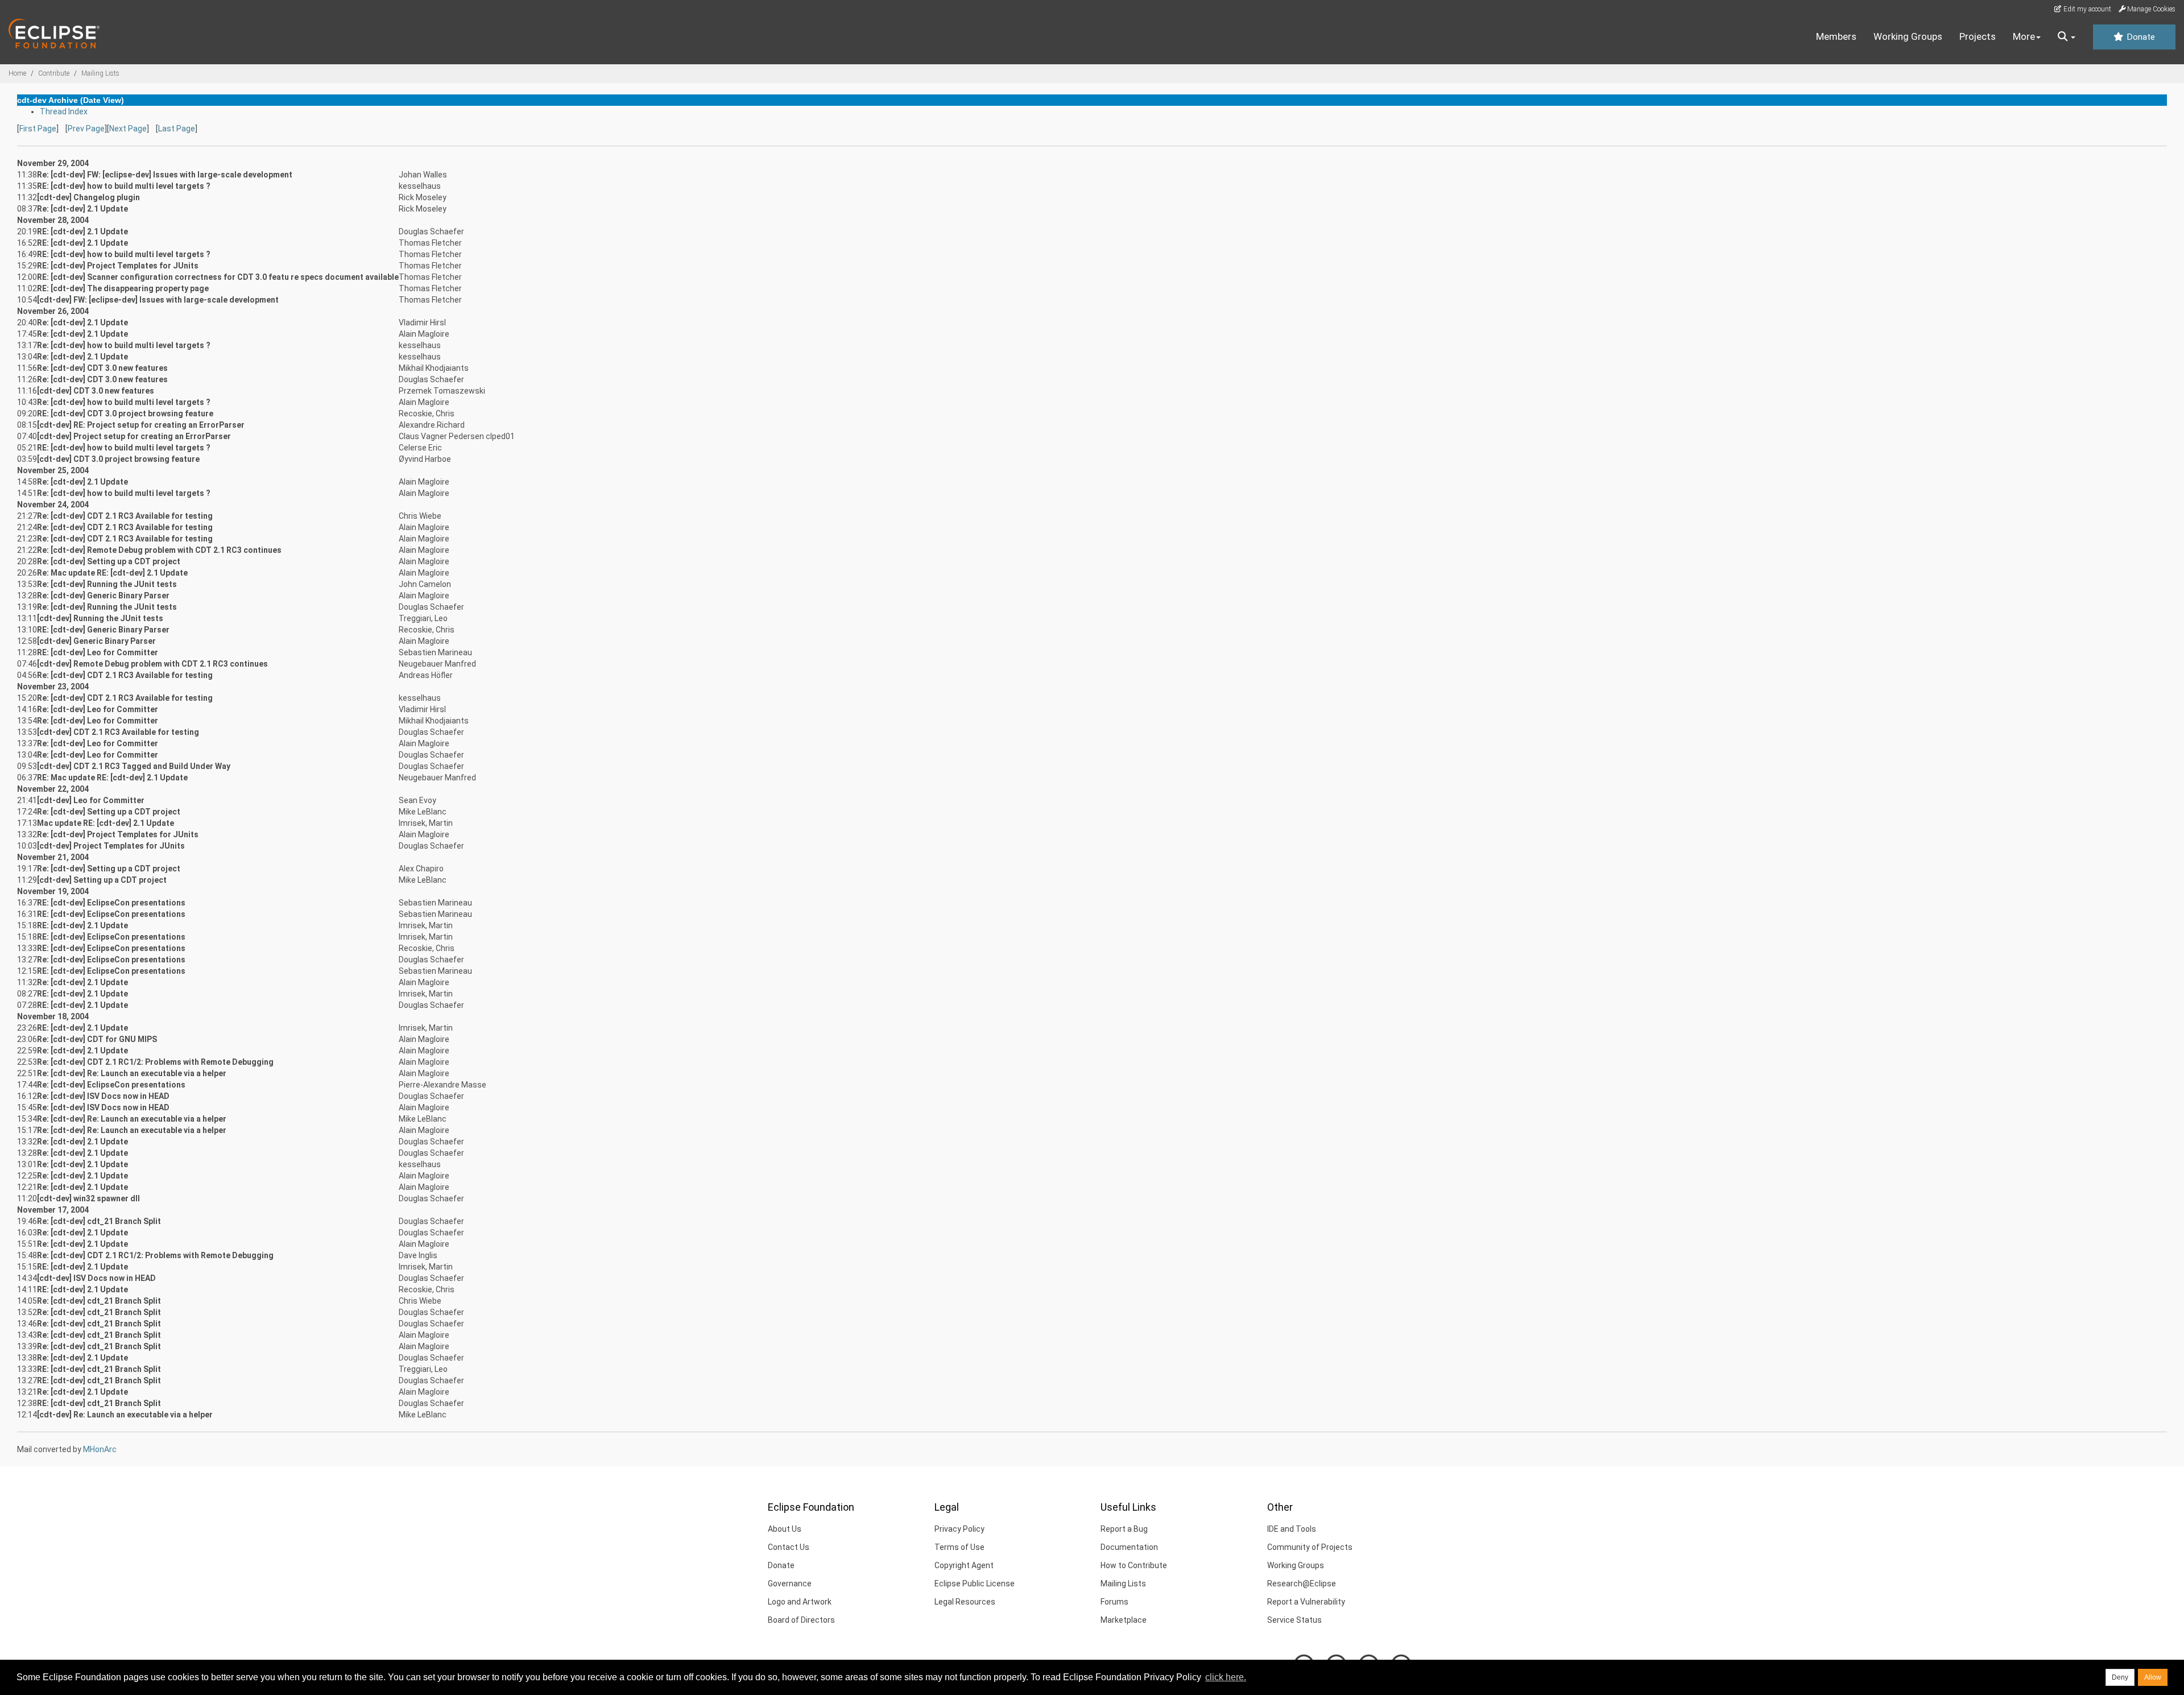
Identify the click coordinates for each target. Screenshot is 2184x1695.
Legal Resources (965, 1602)
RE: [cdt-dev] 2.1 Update (82, 231)
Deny (2120, 1677)
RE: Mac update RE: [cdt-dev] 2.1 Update (112, 778)
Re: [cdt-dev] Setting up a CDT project (109, 561)
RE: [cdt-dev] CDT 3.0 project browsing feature (125, 414)
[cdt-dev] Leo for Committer (91, 800)
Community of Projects (1310, 1547)
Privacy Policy (959, 1529)
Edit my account (2086, 9)
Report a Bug (1124, 1529)
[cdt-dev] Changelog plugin (88, 197)
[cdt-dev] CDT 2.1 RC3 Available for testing (118, 732)
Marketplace (1124, 1620)
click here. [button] (1226, 1677)
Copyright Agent (964, 1565)
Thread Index (64, 111)
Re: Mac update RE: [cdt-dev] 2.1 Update (112, 573)
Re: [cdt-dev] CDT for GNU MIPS (97, 1039)
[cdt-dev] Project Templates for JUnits (111, 846)
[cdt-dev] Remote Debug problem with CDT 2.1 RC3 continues (152, 664)
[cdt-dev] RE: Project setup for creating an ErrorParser (141, 425)
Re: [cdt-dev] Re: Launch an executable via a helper (132, 1073)
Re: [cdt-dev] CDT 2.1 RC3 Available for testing (125, 516)
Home (17, 73)
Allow (2153, 1677)
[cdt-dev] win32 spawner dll (88, 1198)
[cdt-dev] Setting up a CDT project (102, 880)
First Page (38, 129)
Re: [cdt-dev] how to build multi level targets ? (124, 345)
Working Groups (1908, 36)
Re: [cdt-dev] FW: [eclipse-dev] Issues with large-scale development (165, 175)
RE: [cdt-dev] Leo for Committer (98, 652)
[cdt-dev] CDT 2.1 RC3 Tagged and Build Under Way (134, 766)
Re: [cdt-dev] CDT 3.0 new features (102, 368)
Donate (2140, 37)
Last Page (177, 129)
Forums (1114, 1602)
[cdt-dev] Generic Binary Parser (96, 641)
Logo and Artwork (800, 1602)
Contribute (54, 73)
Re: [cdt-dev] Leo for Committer (98, 709)
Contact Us (789, 1547)
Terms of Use (959, 1547)
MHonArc (100, 1449)
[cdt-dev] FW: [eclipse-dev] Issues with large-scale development (158, 300)
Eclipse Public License (975, 1584)
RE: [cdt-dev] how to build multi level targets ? (124, 186)
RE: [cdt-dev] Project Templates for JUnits (118, 266)
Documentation (1129, 1547)
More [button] (2024, 36)
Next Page (128, 129)
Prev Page (86, 129)
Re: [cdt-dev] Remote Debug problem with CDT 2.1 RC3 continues (159, 550)
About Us (785, 1529)
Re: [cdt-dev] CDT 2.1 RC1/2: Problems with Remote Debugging (155, 1062)
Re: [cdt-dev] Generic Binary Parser (103, 596)
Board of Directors (801, 1620)
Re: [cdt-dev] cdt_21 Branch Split (99, 1221)
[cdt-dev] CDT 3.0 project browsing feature (118, 459)
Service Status (1294, 1620)
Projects (1978, 36)
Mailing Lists (100, 73)
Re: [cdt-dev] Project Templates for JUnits (118, 834)
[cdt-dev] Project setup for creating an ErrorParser (134, 436)
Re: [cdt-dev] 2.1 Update (82, 209)
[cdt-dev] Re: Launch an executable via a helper (125, 1415)
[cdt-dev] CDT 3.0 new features (96, 391)
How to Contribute (1134, 1565)
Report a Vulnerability (1306, 1602)
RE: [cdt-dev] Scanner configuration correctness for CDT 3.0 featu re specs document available (218, 277)
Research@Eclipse (1302, 1584)
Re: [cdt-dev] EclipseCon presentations (111, 960)
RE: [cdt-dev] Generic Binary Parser (103, 630)
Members (1836, 36)
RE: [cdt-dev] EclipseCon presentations (111, 903)
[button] (2067, 37)
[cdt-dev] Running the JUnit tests (100, 618)
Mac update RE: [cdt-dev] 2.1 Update (106, 823)
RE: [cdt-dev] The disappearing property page (123, 288)
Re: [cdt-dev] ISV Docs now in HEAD (103, 1096)
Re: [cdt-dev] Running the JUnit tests (107, 584)
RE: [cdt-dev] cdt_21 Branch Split (99, 1369)
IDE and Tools (1292, 1529)
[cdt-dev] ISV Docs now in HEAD (96, 1278)
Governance (790, 1584)
